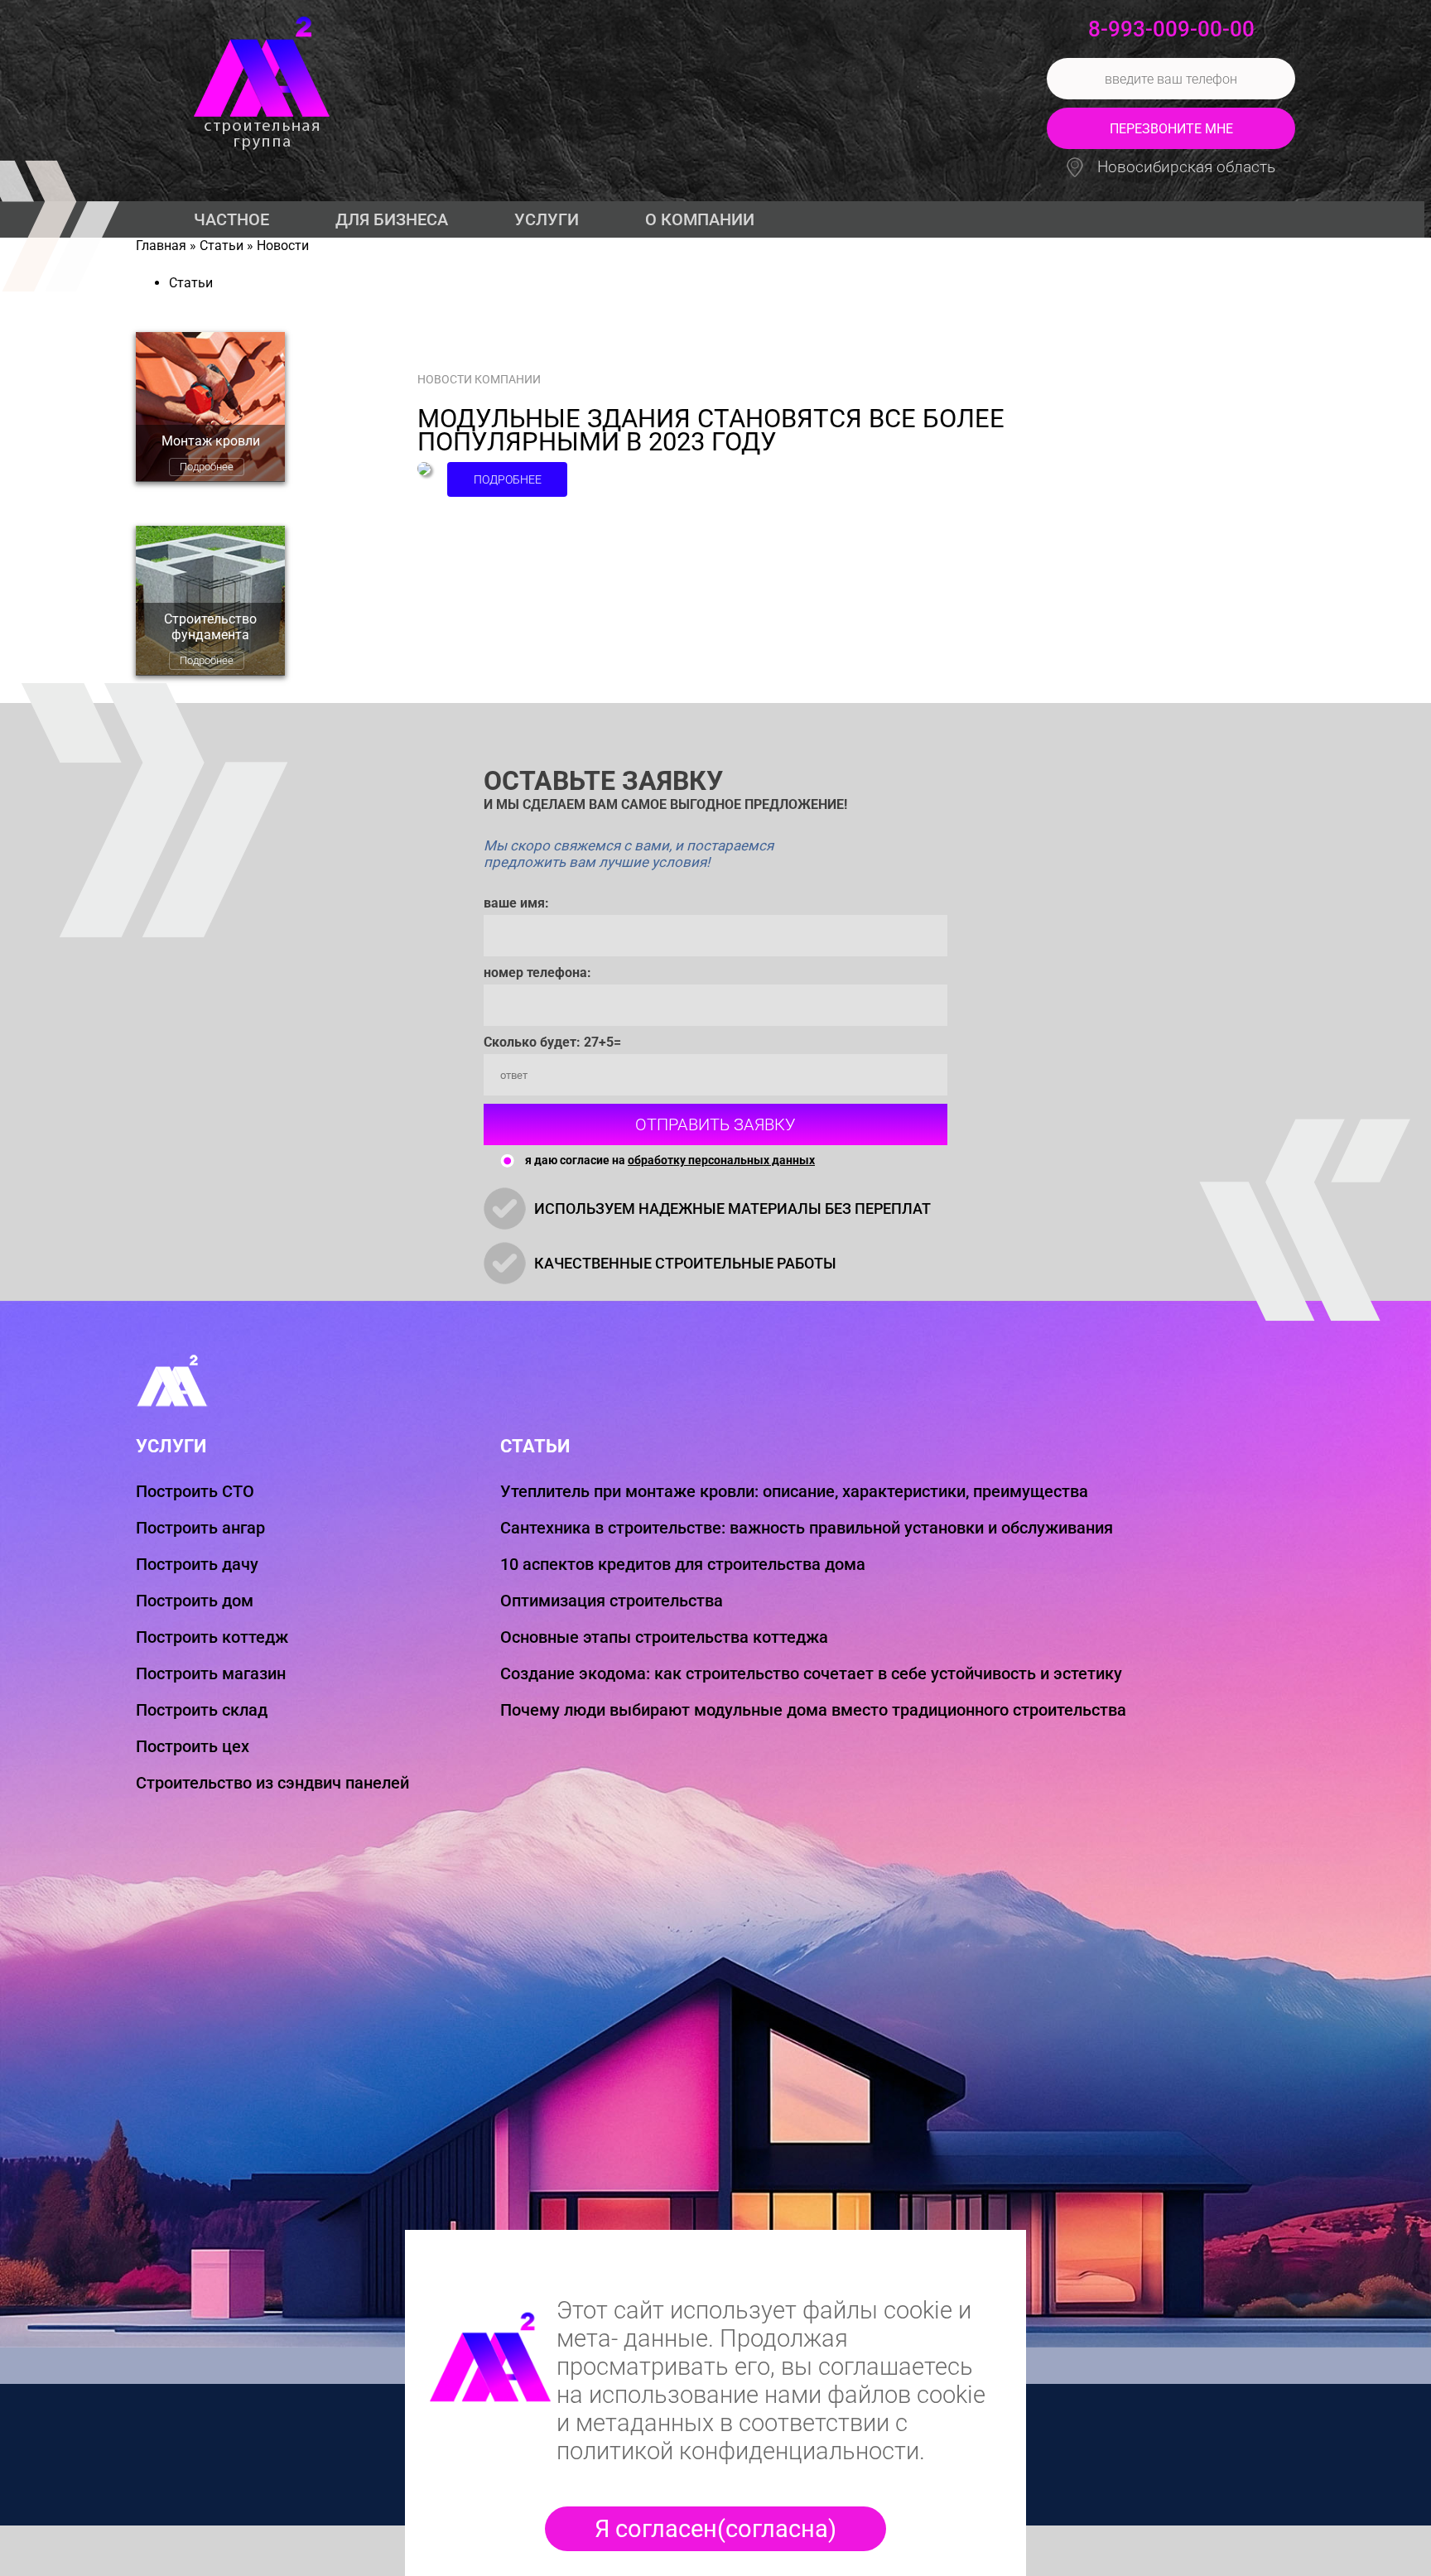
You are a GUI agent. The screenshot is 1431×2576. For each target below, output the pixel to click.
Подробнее (207, 467)
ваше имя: (516, 903)
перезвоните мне (1171, 129)
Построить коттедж (212, 1637)
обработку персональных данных (721, 1160)
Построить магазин (211, 1673)
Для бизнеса (392, 219)
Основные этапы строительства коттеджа (664, 1637)
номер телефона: (537, 973)
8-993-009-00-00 (1171, 29)
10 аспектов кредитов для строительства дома (683, 1564)
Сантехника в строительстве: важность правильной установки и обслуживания (807, 1528)
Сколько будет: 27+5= (552, 1042)
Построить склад (202, 1710)
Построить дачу (197, 1564)
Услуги (547, 219)
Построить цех (193, 1746)
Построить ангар (200, 1528)
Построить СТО (195, 1491)
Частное (231, 219)
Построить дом (195, 1601)
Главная (161, 246)
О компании (700, 219)
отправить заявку (715, 1124)
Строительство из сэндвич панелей (272, 1783)
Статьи (222, 246)
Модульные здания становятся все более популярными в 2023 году (711, 431)
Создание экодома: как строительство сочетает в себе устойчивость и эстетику (811, 1673)
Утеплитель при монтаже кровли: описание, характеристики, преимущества (794, 1491)
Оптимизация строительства (612, 1601)
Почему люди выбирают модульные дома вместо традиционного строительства (813, 1710)
